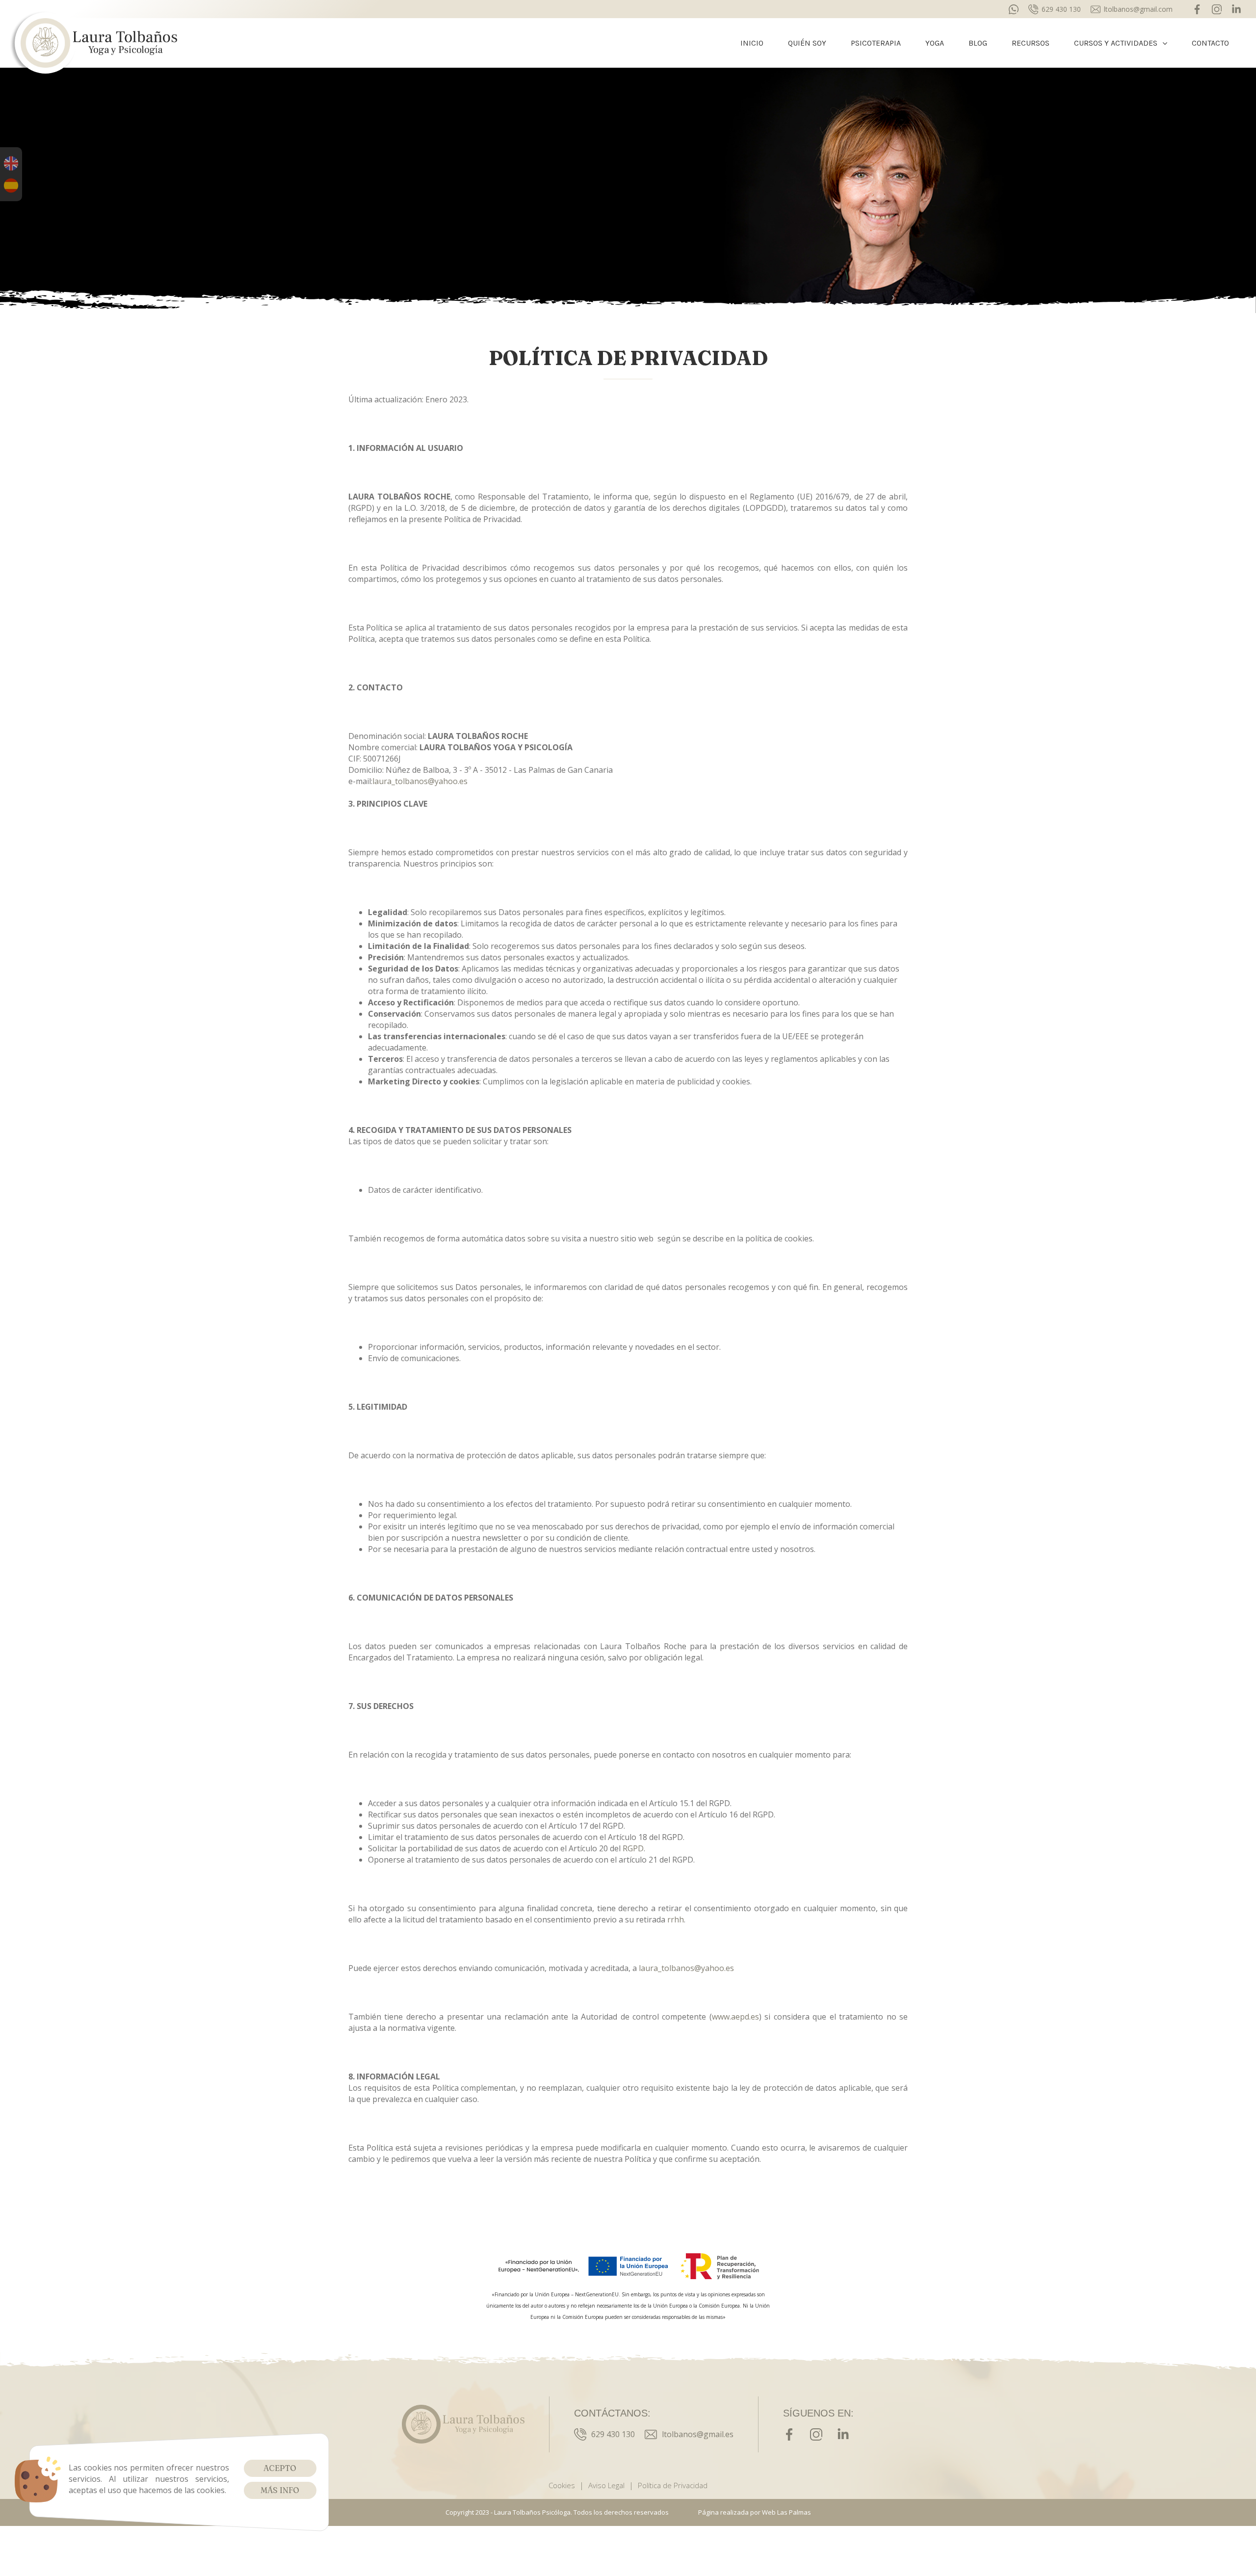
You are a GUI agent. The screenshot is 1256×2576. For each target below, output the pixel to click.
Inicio (752, 43)
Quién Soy (807, 43)
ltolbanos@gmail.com (1138, 9)
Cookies (562, 2485)
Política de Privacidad (673, 2485)
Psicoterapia (876, 43)
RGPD (633, 1848)
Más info (280, 2490)
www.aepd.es (735, 2017)
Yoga (935, 43)
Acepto (280, 2468)
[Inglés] (11, 163)
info (558, 1803)
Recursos (1031, 43)
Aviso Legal (606, 2485)
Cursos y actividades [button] (1116, 43)
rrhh (676, 1919)
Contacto (1210, 43)
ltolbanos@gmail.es (698, 2434)
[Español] (11, 185)
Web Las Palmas (786, 2512)
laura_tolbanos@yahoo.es (420, 781)
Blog (978, 43)
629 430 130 (1061, 9)
